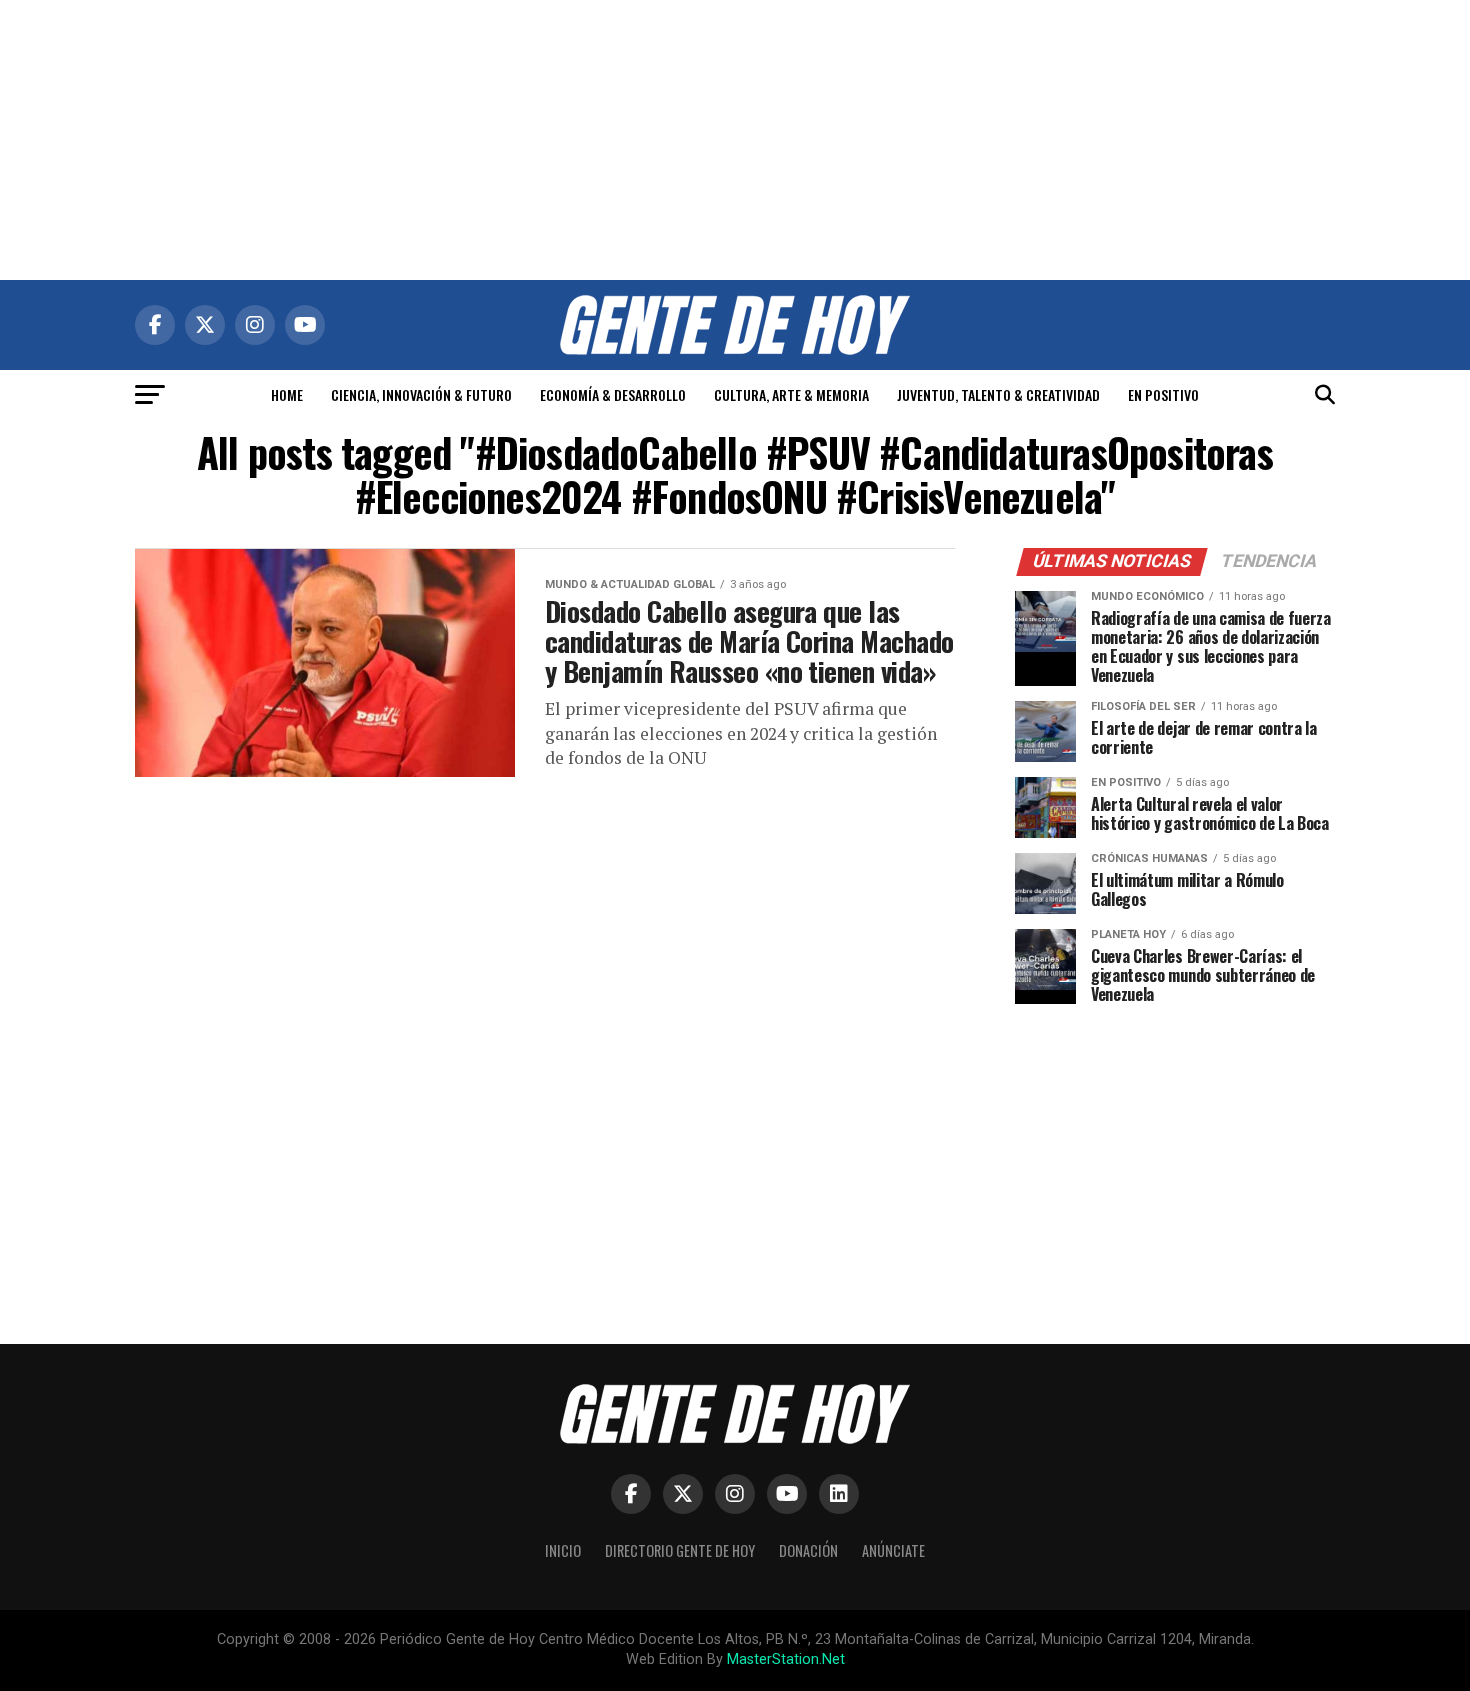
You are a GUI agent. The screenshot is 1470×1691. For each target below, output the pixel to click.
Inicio (563, 1550)
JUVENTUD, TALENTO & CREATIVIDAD (998, 394)
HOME (287, 394)
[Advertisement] (735, 140)
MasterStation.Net (786, 1659)
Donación (808, 1550)
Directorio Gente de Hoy (680, 1550)
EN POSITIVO (1163, 394)
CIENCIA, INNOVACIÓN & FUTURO (421, 394)
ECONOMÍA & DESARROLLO (613, 394)
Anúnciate (893, 1550)
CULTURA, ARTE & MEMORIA (791, 394)
